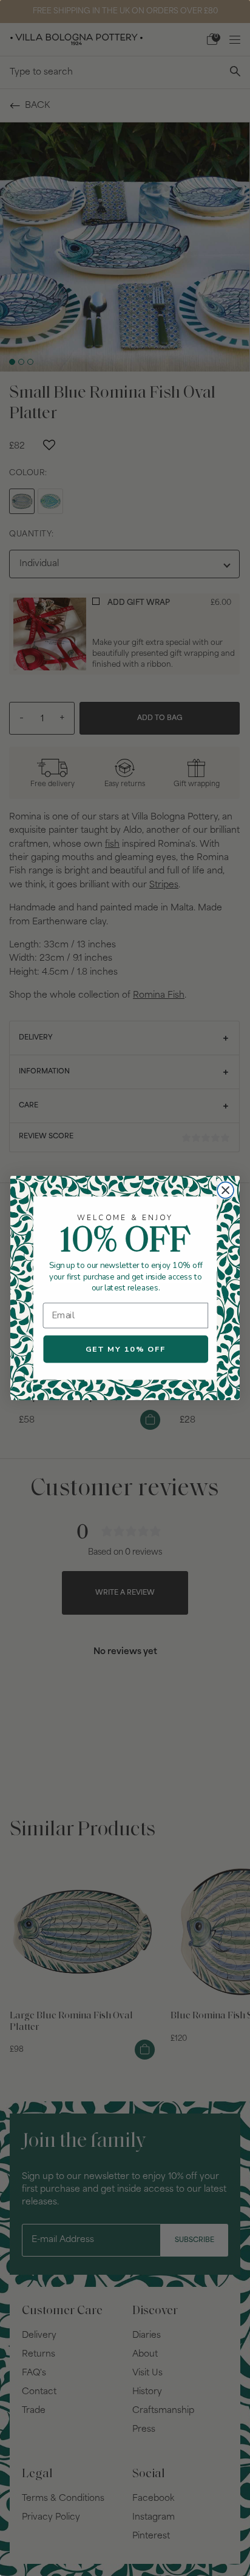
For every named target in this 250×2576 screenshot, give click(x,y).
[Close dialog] (225, 1190)
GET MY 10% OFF (126, 1349)
